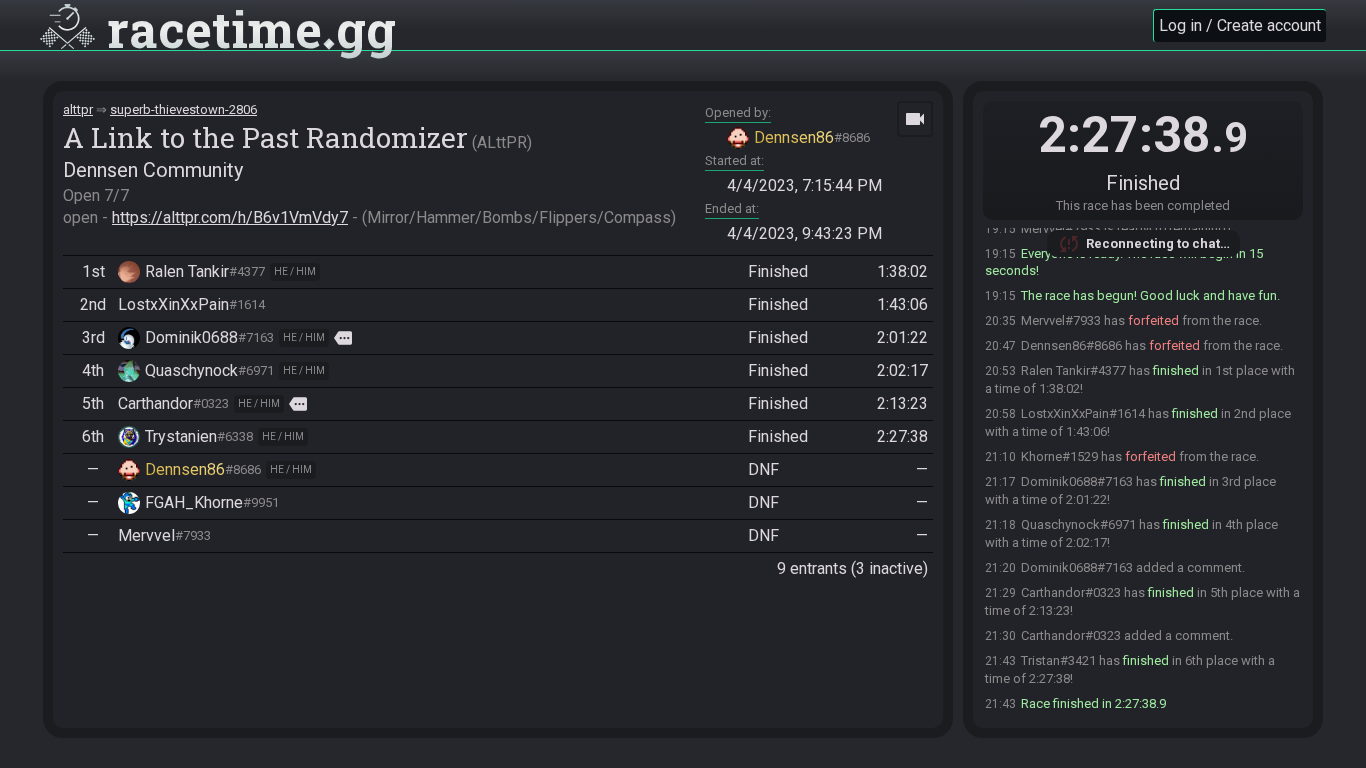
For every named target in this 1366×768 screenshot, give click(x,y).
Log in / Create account (1240, 25)
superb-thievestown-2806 (183, 109)
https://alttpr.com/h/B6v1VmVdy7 (230, 217)
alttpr (78, 109)
